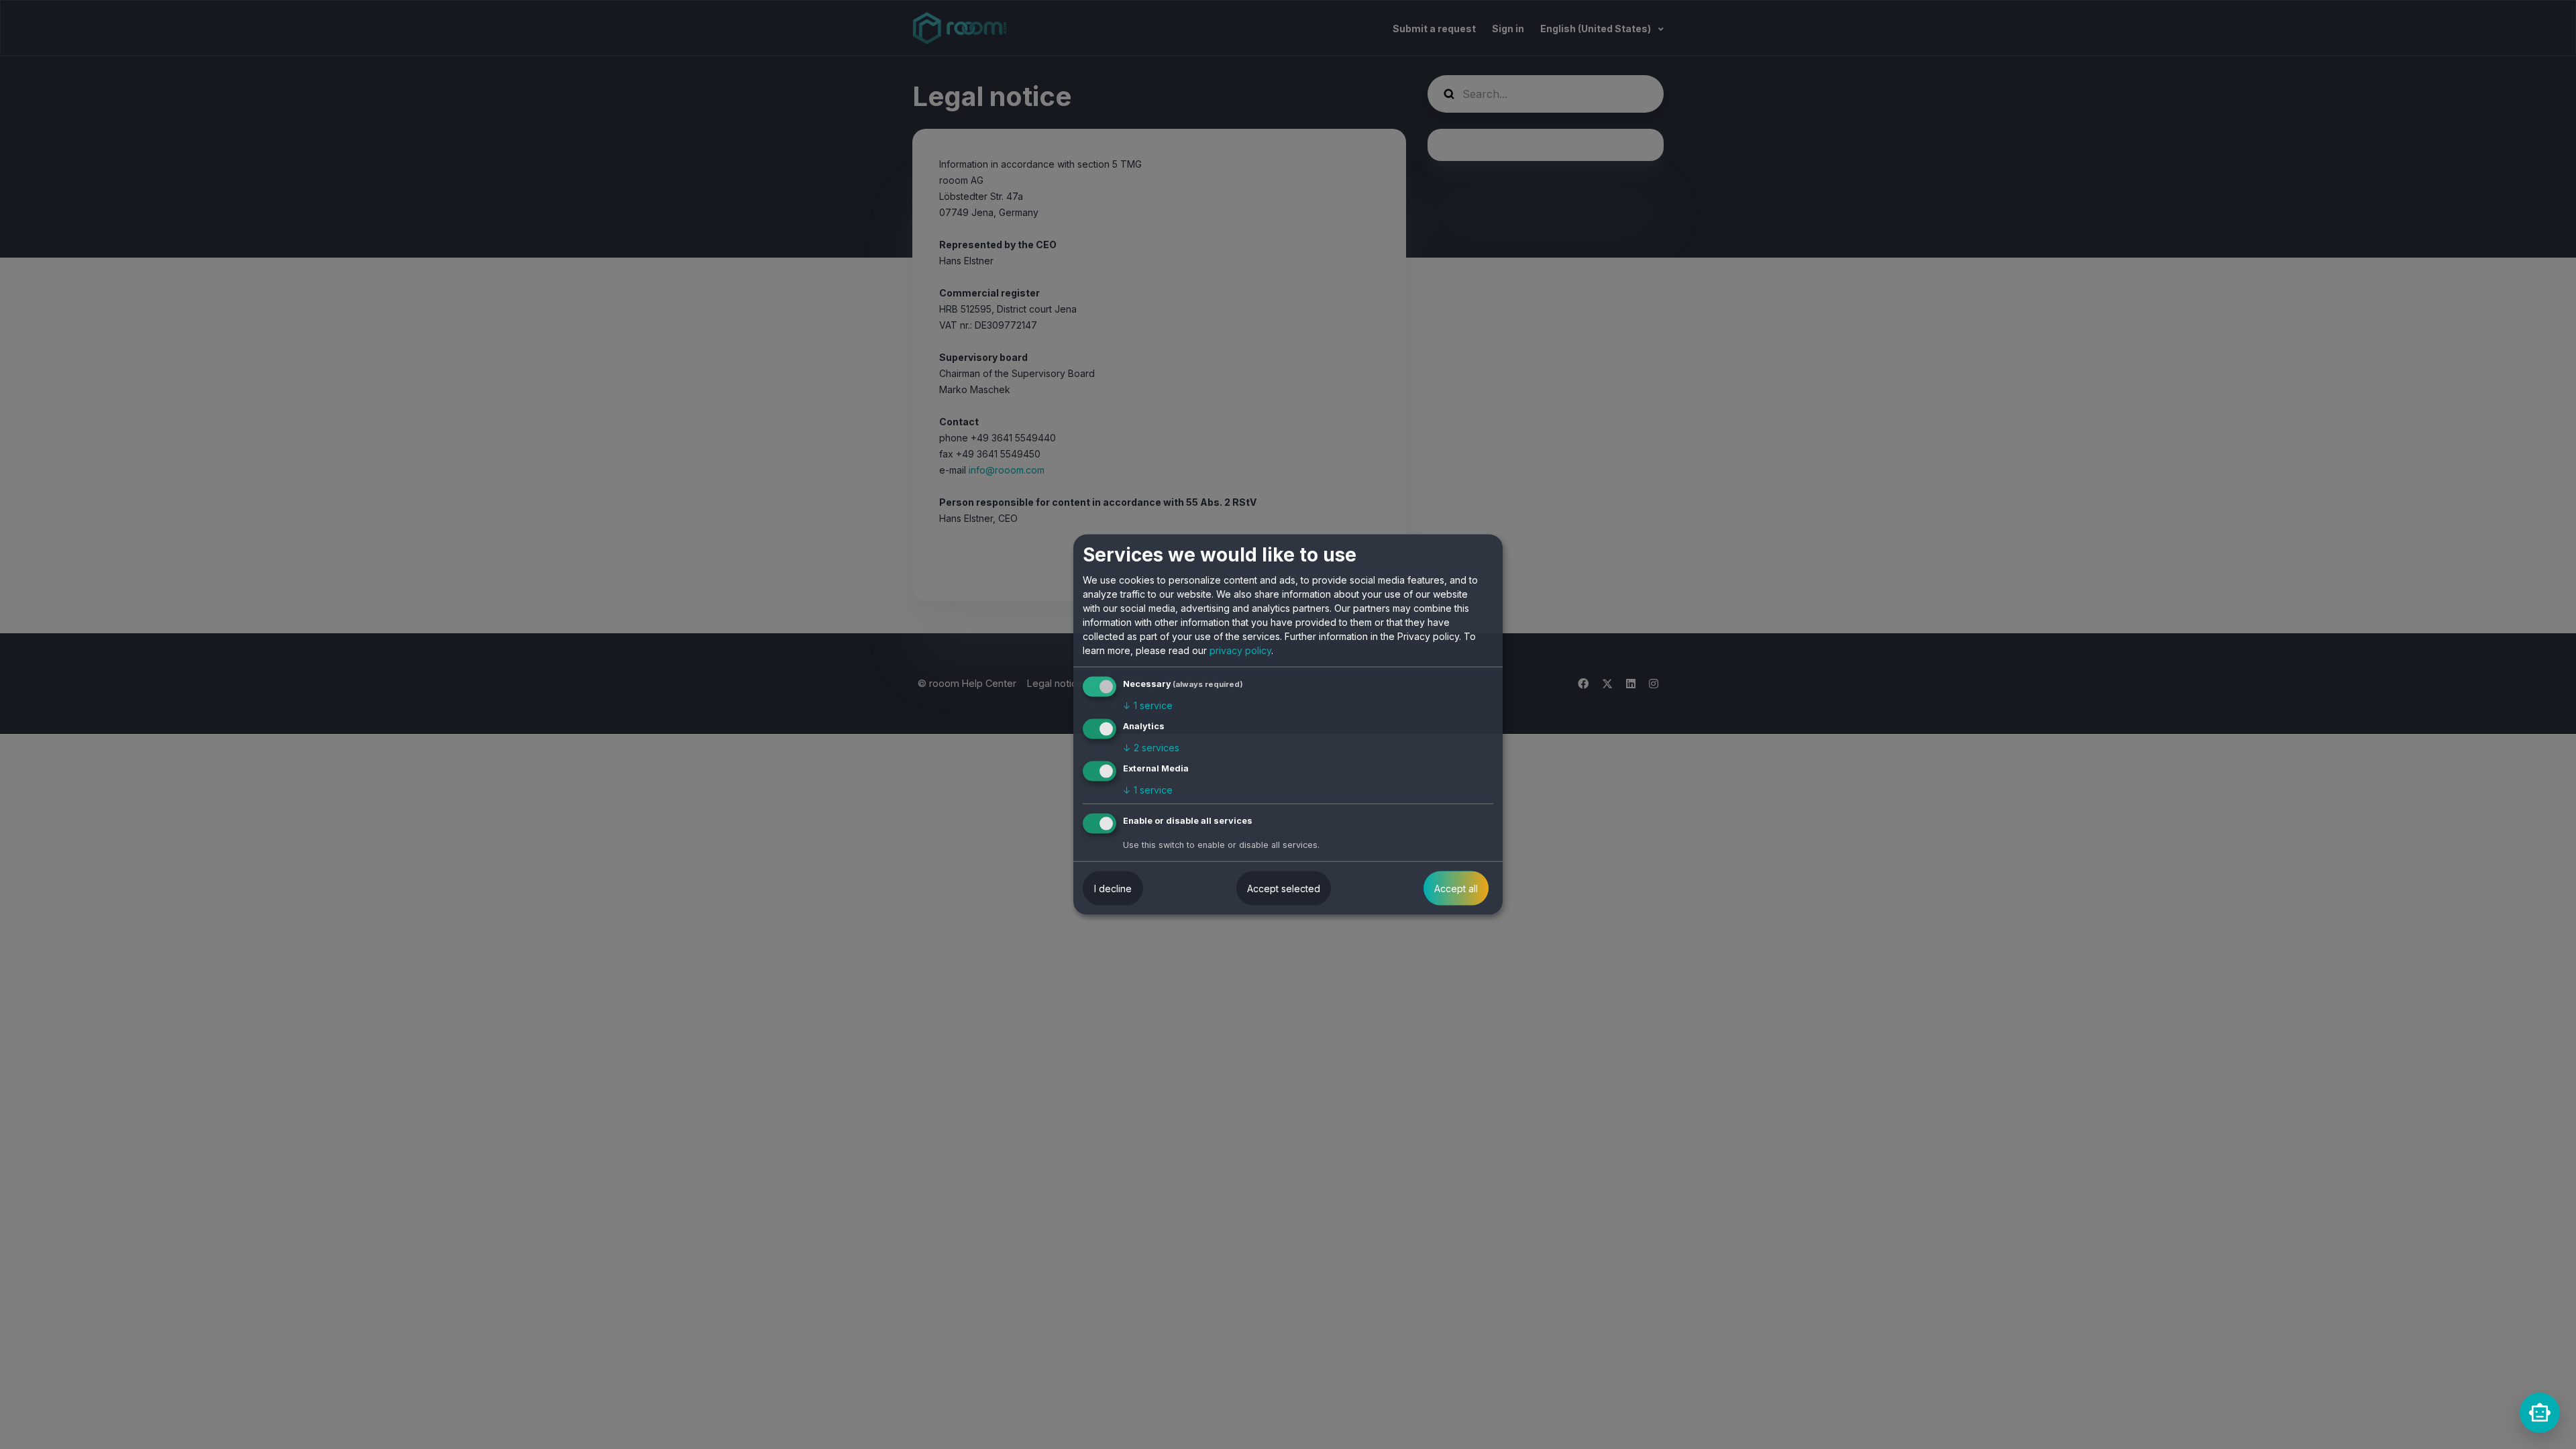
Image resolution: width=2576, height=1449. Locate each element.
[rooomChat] (2540, 1413)
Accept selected (1284, 888)
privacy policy (1240, 650)
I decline (1113, 888)
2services (1151, 748)
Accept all (1456, 888)
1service (1148, 705)
